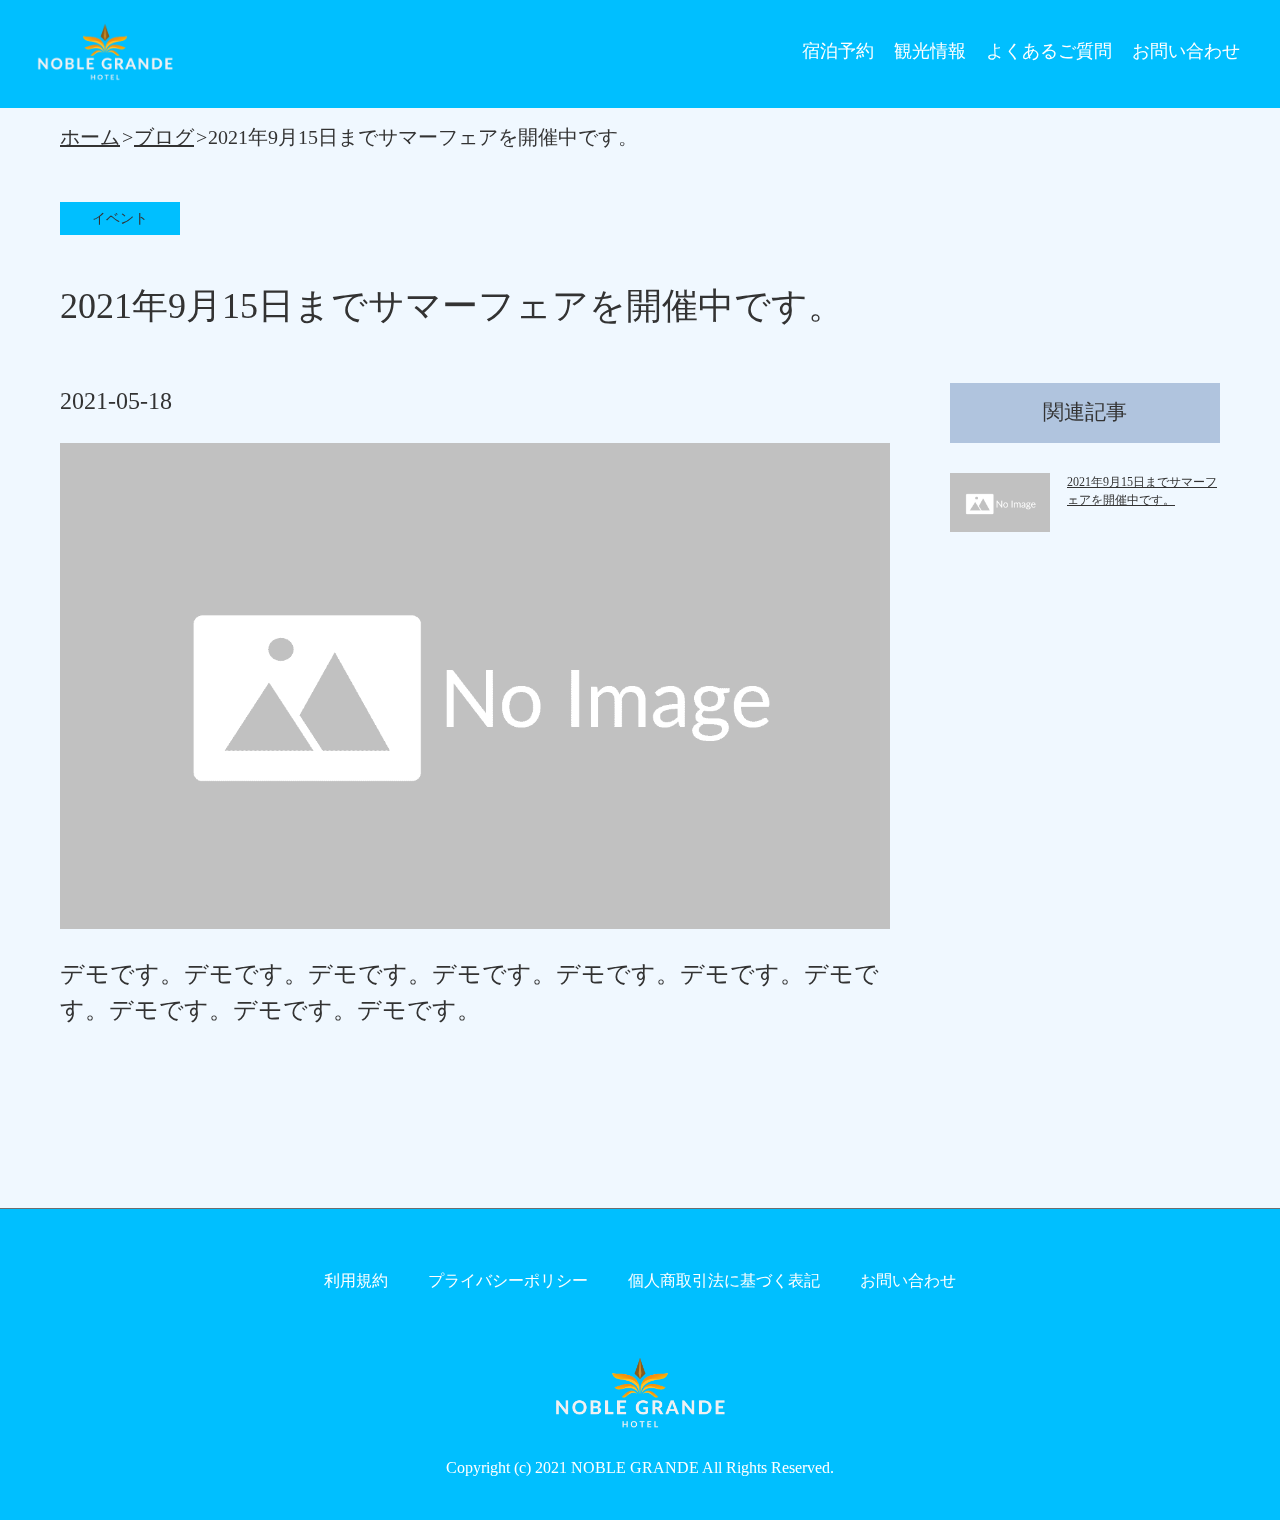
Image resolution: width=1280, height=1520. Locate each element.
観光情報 (930, 51)
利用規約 (356, 1280)
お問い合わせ (1186, 51)
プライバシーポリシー (508, 1280)
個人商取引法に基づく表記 (724, 1280)
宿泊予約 (838, 51)
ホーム (90, 137)
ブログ (164, 137)
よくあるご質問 (1049, 51)
